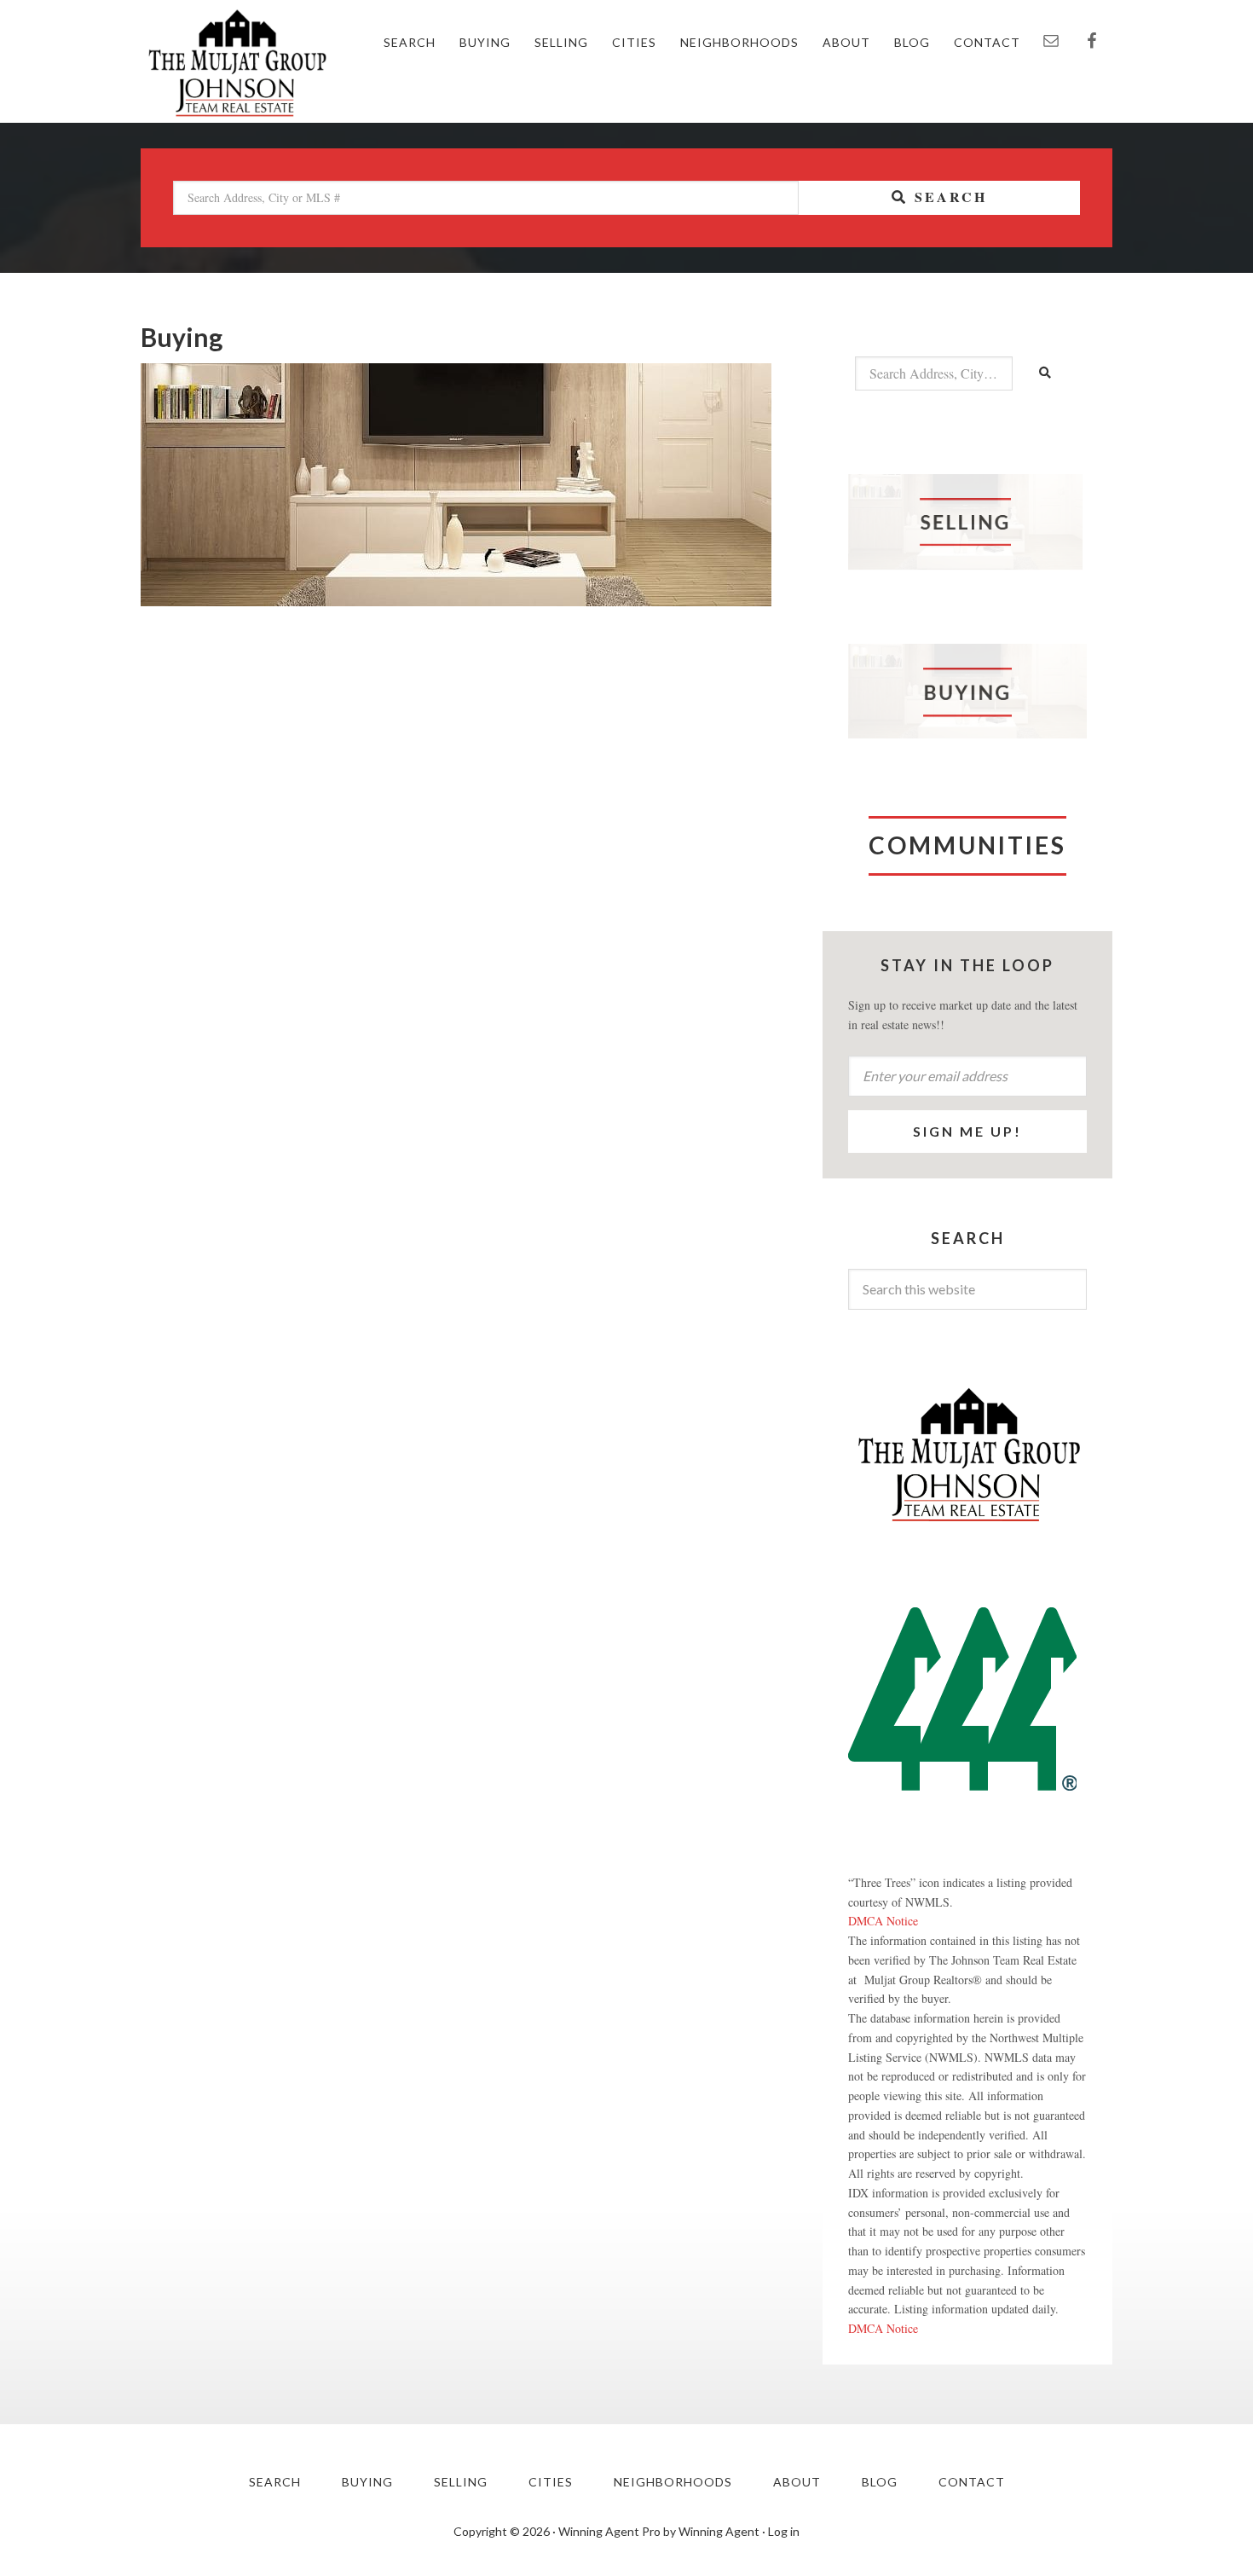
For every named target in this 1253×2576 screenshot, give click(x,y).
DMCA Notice (883, 1921)
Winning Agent (719, 2531)
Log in (784, 2531)
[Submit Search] (1046, 373)
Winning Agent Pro (609, 2531)
